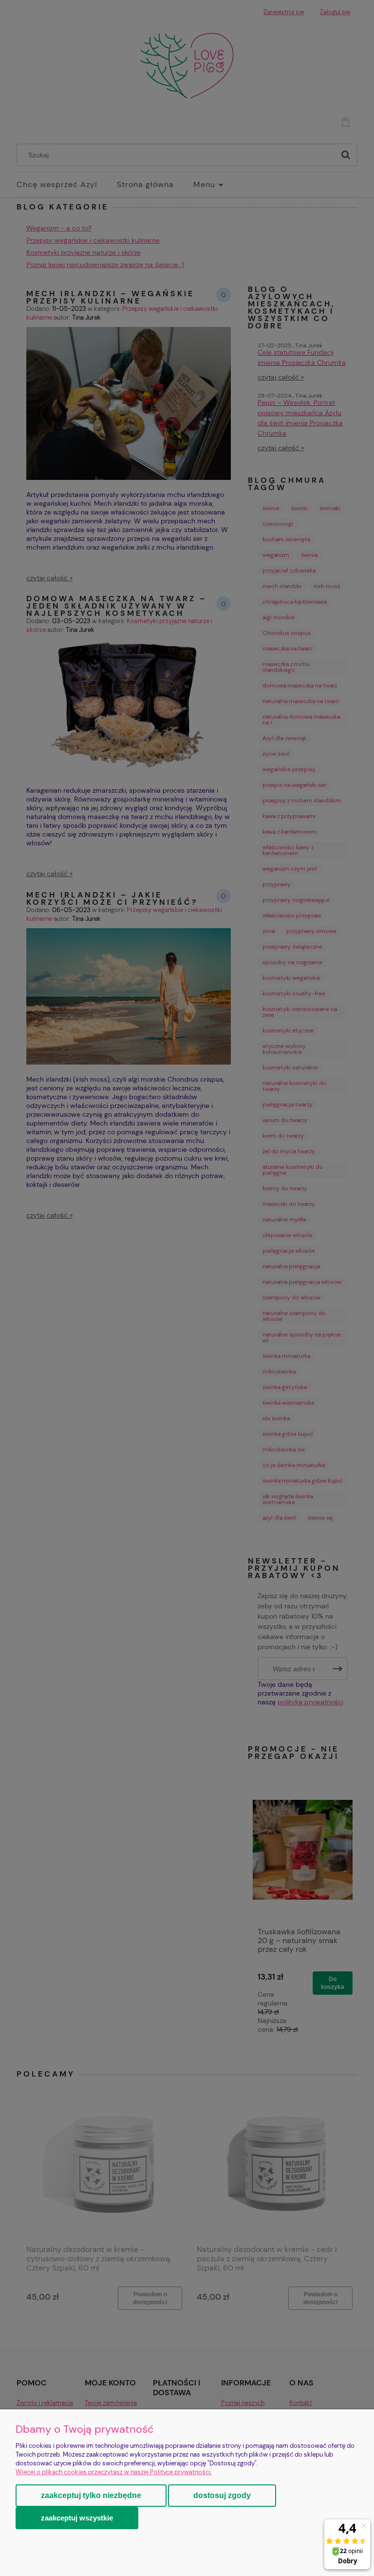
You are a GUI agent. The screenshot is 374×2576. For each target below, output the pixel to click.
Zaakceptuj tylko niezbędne (91, 2495)
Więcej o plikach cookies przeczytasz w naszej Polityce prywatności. (114, 2472)
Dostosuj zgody (222, 2495)
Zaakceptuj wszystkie (77, 2518)
